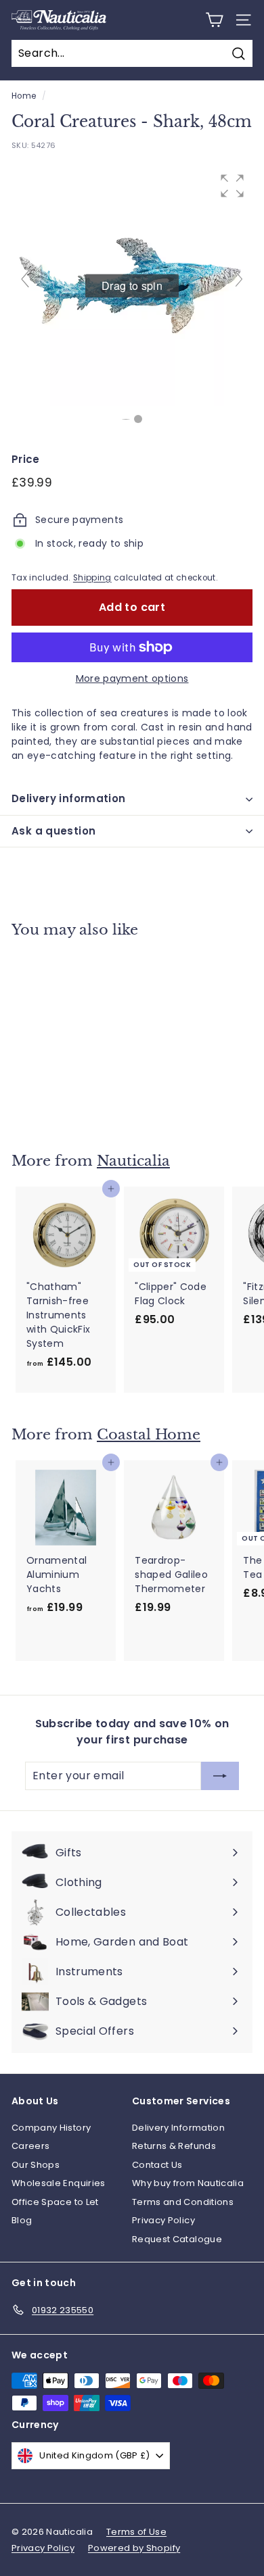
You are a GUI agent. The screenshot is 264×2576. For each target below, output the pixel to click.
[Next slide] (239, 279)
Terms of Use (136, 2532)
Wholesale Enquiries (59, 2183)
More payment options (132, 678)
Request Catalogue (177, 2239)
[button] (232, 186)
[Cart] (214, 20)
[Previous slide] (25, 279)
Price (26, 459)
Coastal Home (149, 1435)
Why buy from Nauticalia (188, 2183)
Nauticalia (133, 1161)
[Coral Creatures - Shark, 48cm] (138, 419)
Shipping (92, 578)
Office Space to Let (55, 2202)
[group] (132, 286)
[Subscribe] (220, 1776)
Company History (51, 2128)
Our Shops (36, 2165)
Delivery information (69, 798)
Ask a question (53, 831)
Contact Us (157, 2165)
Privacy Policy (163, 2220)
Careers (30, 2146)
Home (24, 96)
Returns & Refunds (174, 2146)
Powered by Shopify (134, 2548)
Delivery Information (178, 2128)
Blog (22, 2220)
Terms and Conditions (183, 2202)
